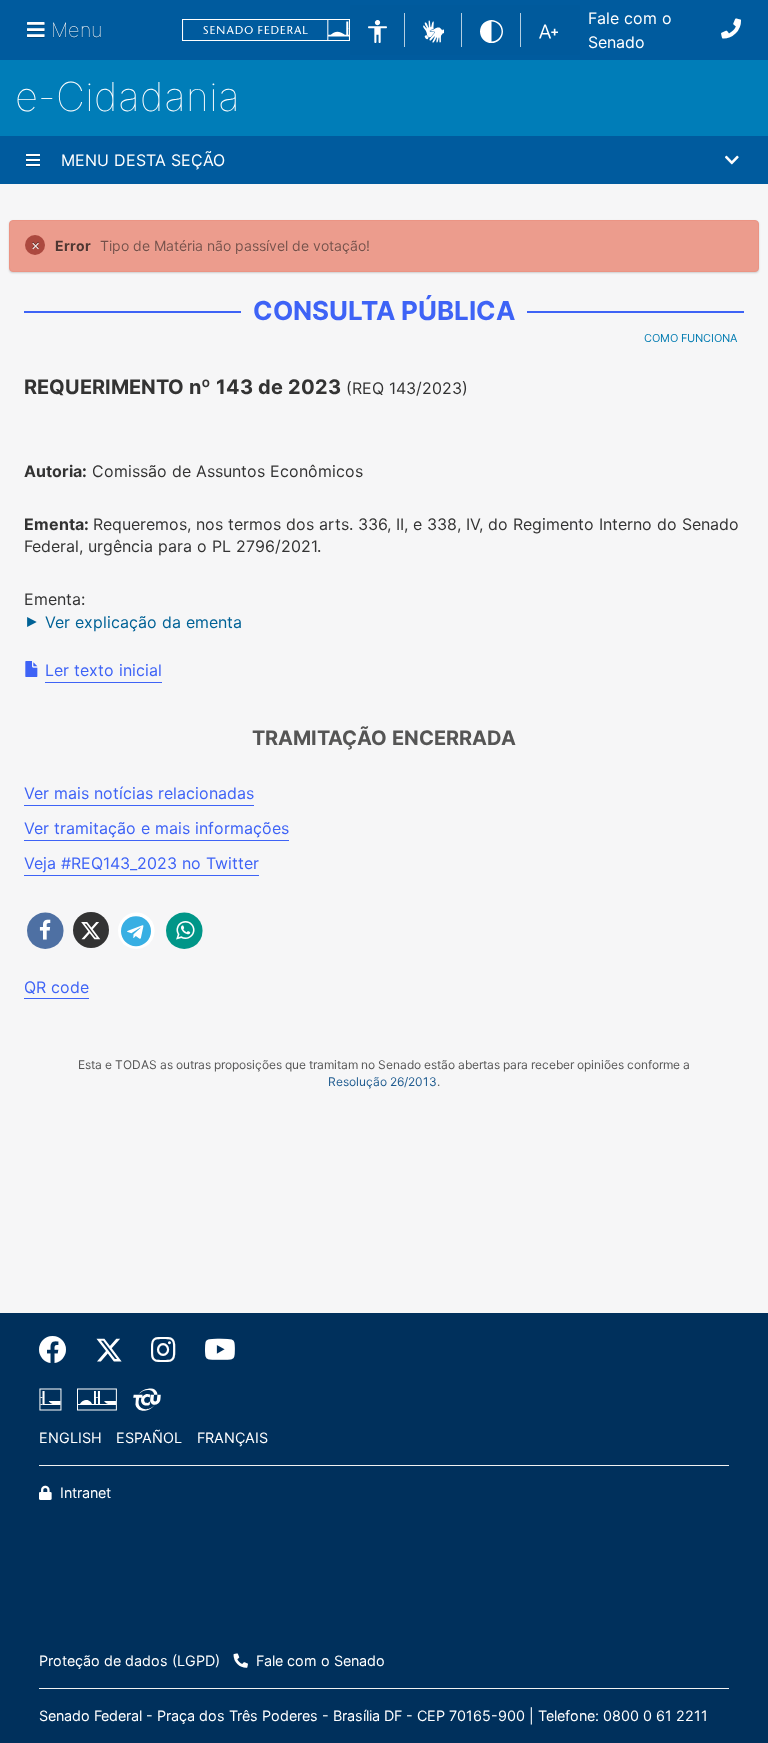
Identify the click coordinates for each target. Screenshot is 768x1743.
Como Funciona (690, 338)
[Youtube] (213, 1350)
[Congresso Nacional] (97, 1399)
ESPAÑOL (149, 1437)
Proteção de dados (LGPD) (129, 1660)
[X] (109, 1350)
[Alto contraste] (491, 29)
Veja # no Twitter (141, 863)
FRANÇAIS (232, 1437)
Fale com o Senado (630, 30)
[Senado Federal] (266, 30)
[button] (433, 29)
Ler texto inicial (103, 670)
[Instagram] (163, 1350)
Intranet (83, 1492)
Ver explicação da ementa (143, 622)
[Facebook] (60, 1350)
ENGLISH (70, 1437)
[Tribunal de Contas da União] (143, 1399)
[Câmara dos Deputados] (54, 1399)
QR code (56, 987)
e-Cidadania (127, 96)
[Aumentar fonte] (548, 30)
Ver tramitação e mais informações (156, 828)
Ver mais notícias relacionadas (139, 793)
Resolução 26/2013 (382, 1081)
